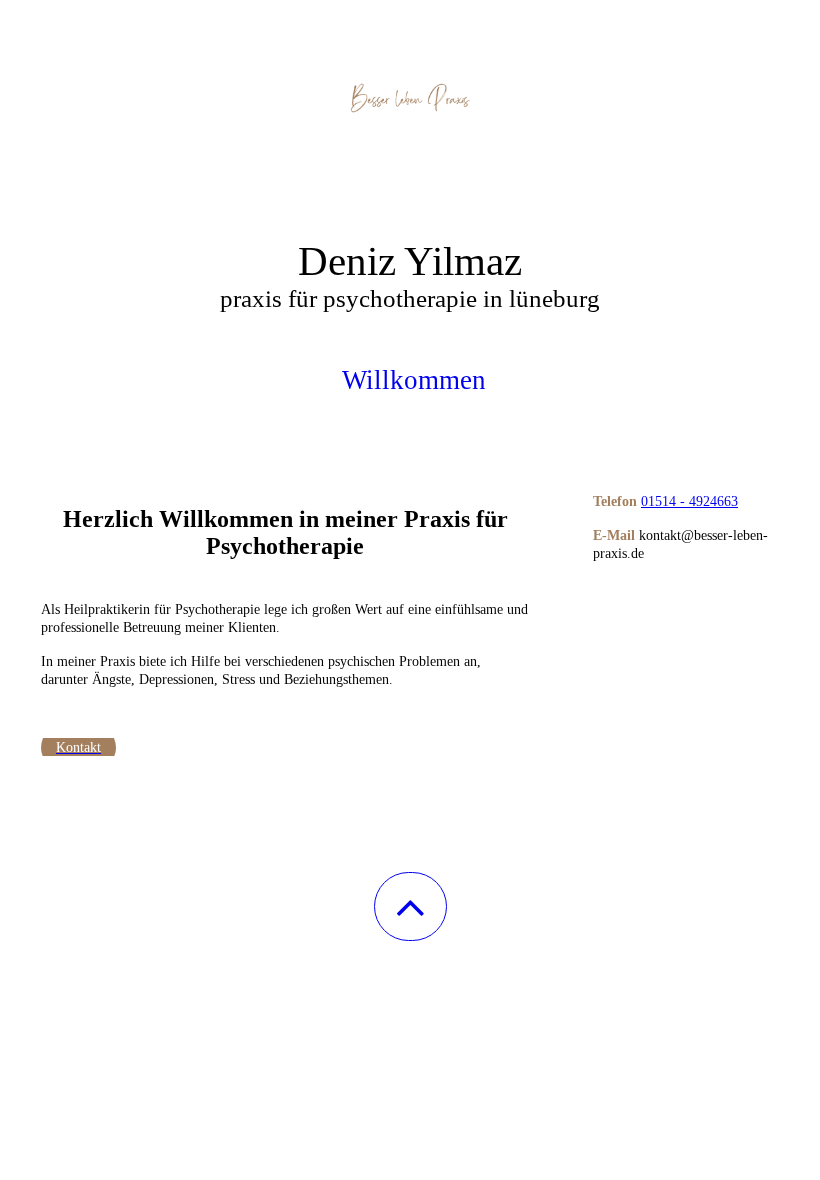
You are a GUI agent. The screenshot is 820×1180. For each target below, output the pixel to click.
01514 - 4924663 (689, 501)
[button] (410, 906)
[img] (410, 100)
